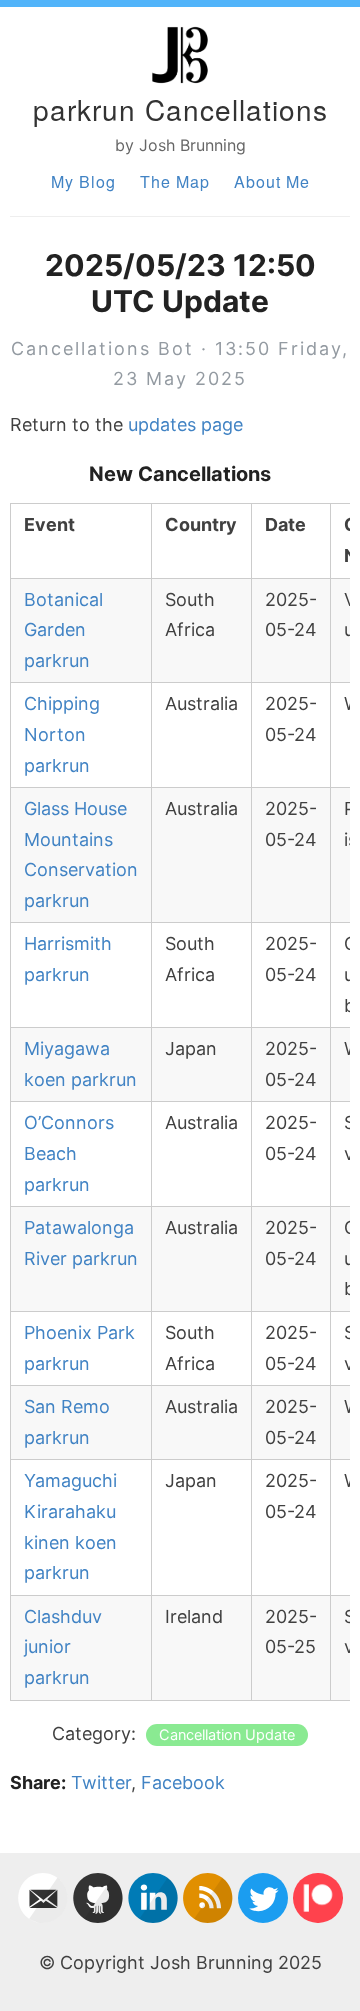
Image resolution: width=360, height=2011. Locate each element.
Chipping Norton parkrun (62, 734)
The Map (175, 181)
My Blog (83, 181)
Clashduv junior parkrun (63, 1647)
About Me (272, 181)
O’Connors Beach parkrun (69, 1153)
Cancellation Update (227, 1735)
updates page (185, 424)
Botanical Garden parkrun (63, 630)
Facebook (183, 1782)
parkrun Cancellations (180, 109)
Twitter (101, 1782)
